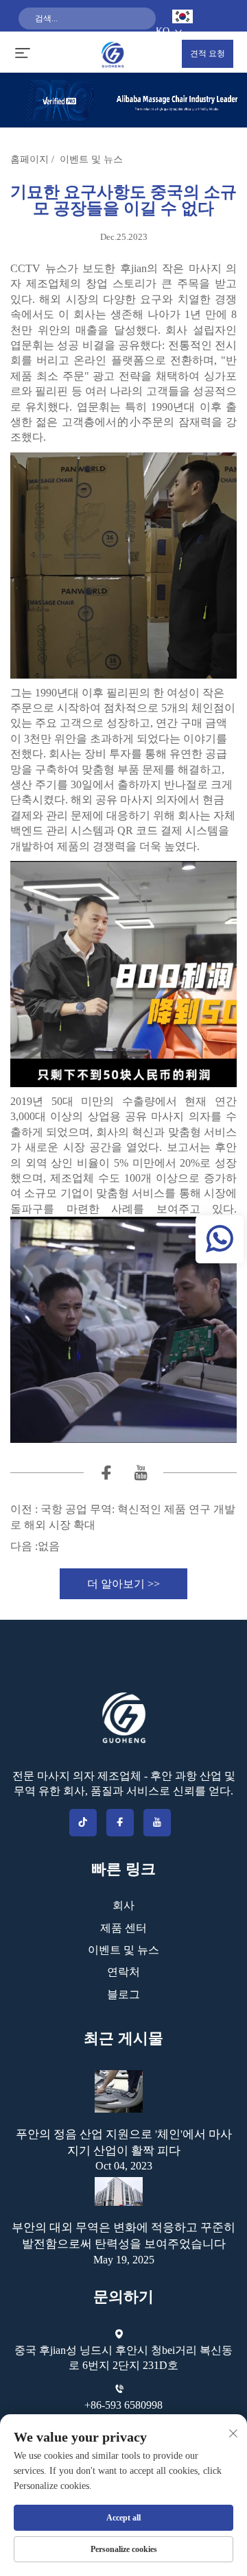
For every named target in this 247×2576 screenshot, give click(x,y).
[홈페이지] (113, 53)
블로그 (123, 1994)
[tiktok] (83, 1823)
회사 (123, 1905)
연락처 (123, 1972)
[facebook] (106, 1475)
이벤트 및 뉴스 (91, 159)
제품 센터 (123, 1928)
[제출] (141, 40)
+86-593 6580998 (123, 2405)
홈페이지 (30, 159)
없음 (49, 1546)
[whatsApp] (220, 1239)
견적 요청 (208, 53)
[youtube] (141, 1475)
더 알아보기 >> (123, 1584)
